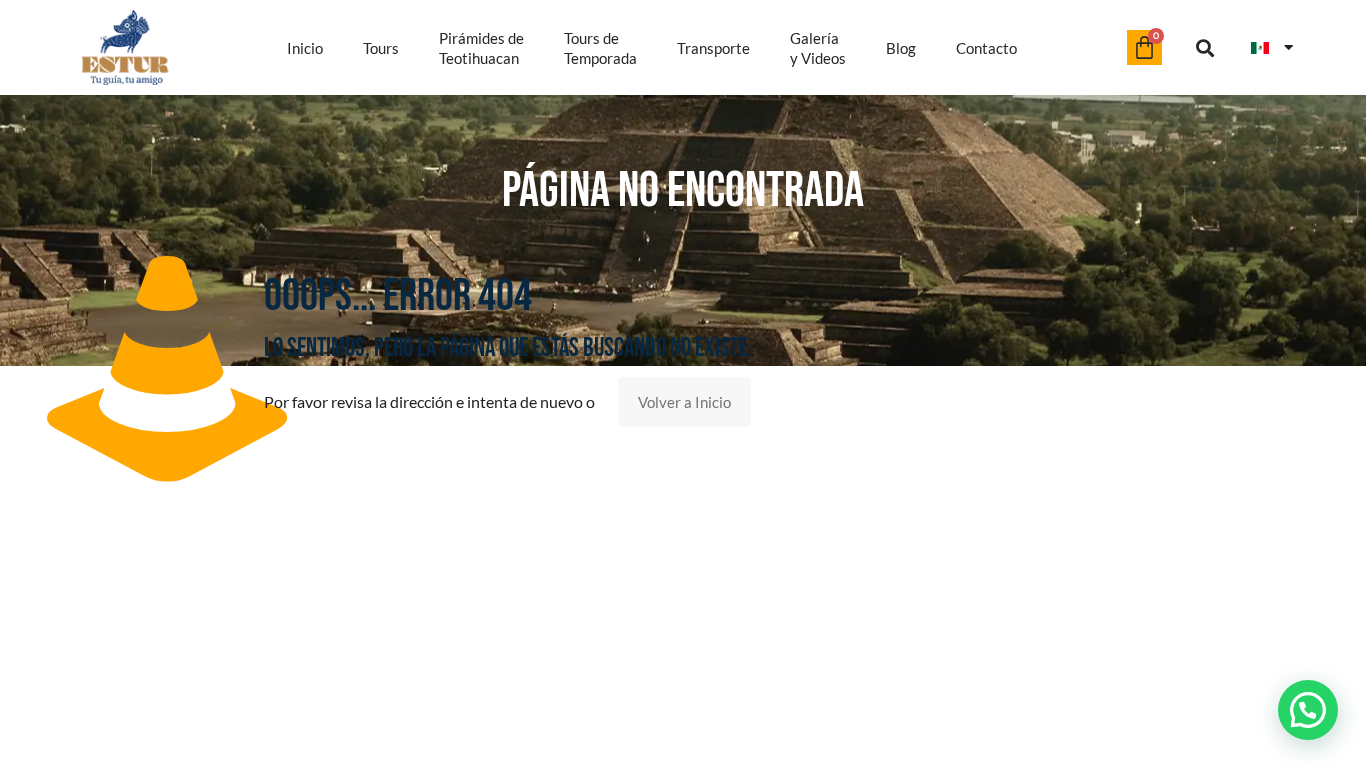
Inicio (305, 48)
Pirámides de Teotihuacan (481, 48)
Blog (901, 48)
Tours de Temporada (600, 48)
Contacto (986, 48)
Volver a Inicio (684, 402)
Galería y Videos (818, 48)
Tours (381, 48)
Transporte (713, 48)
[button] (1205, 47)
